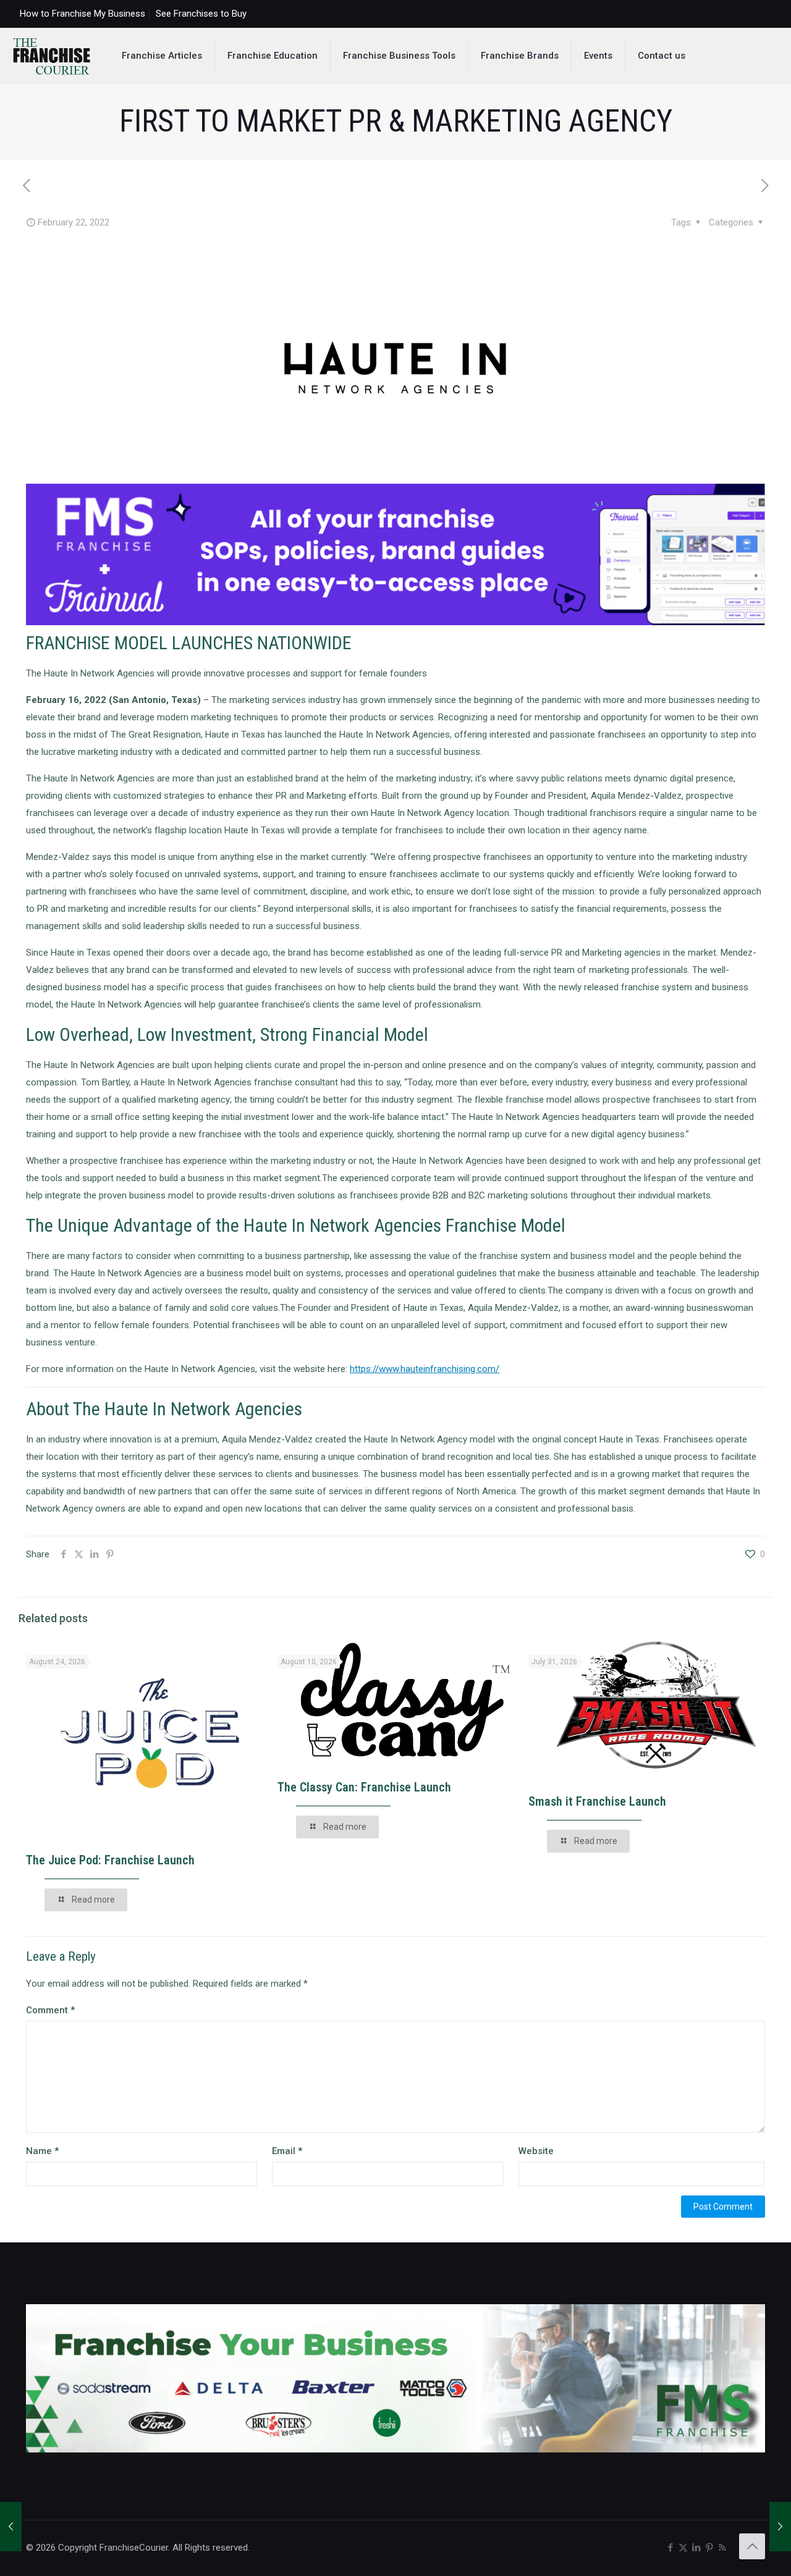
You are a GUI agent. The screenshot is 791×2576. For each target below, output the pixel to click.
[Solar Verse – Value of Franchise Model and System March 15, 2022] (780, 2527)
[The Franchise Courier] (52, 56)
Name (42, 2151)
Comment (50, 2010)
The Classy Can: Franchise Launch (364, 1787)
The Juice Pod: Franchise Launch (110, 1860)
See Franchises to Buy (201, 14)
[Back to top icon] (752, 2546)
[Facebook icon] (670, 2548)
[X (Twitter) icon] (683, 2548)
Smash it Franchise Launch (597, 1801)
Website (536, 2151)
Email (287, 2151)
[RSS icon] (722, 2548)
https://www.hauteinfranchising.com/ (425, 1369)
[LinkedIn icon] (696, 2548)
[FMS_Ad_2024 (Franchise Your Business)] (395, 2449)
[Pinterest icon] (709, 2548)
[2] (395, 622)
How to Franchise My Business (82, 14)
